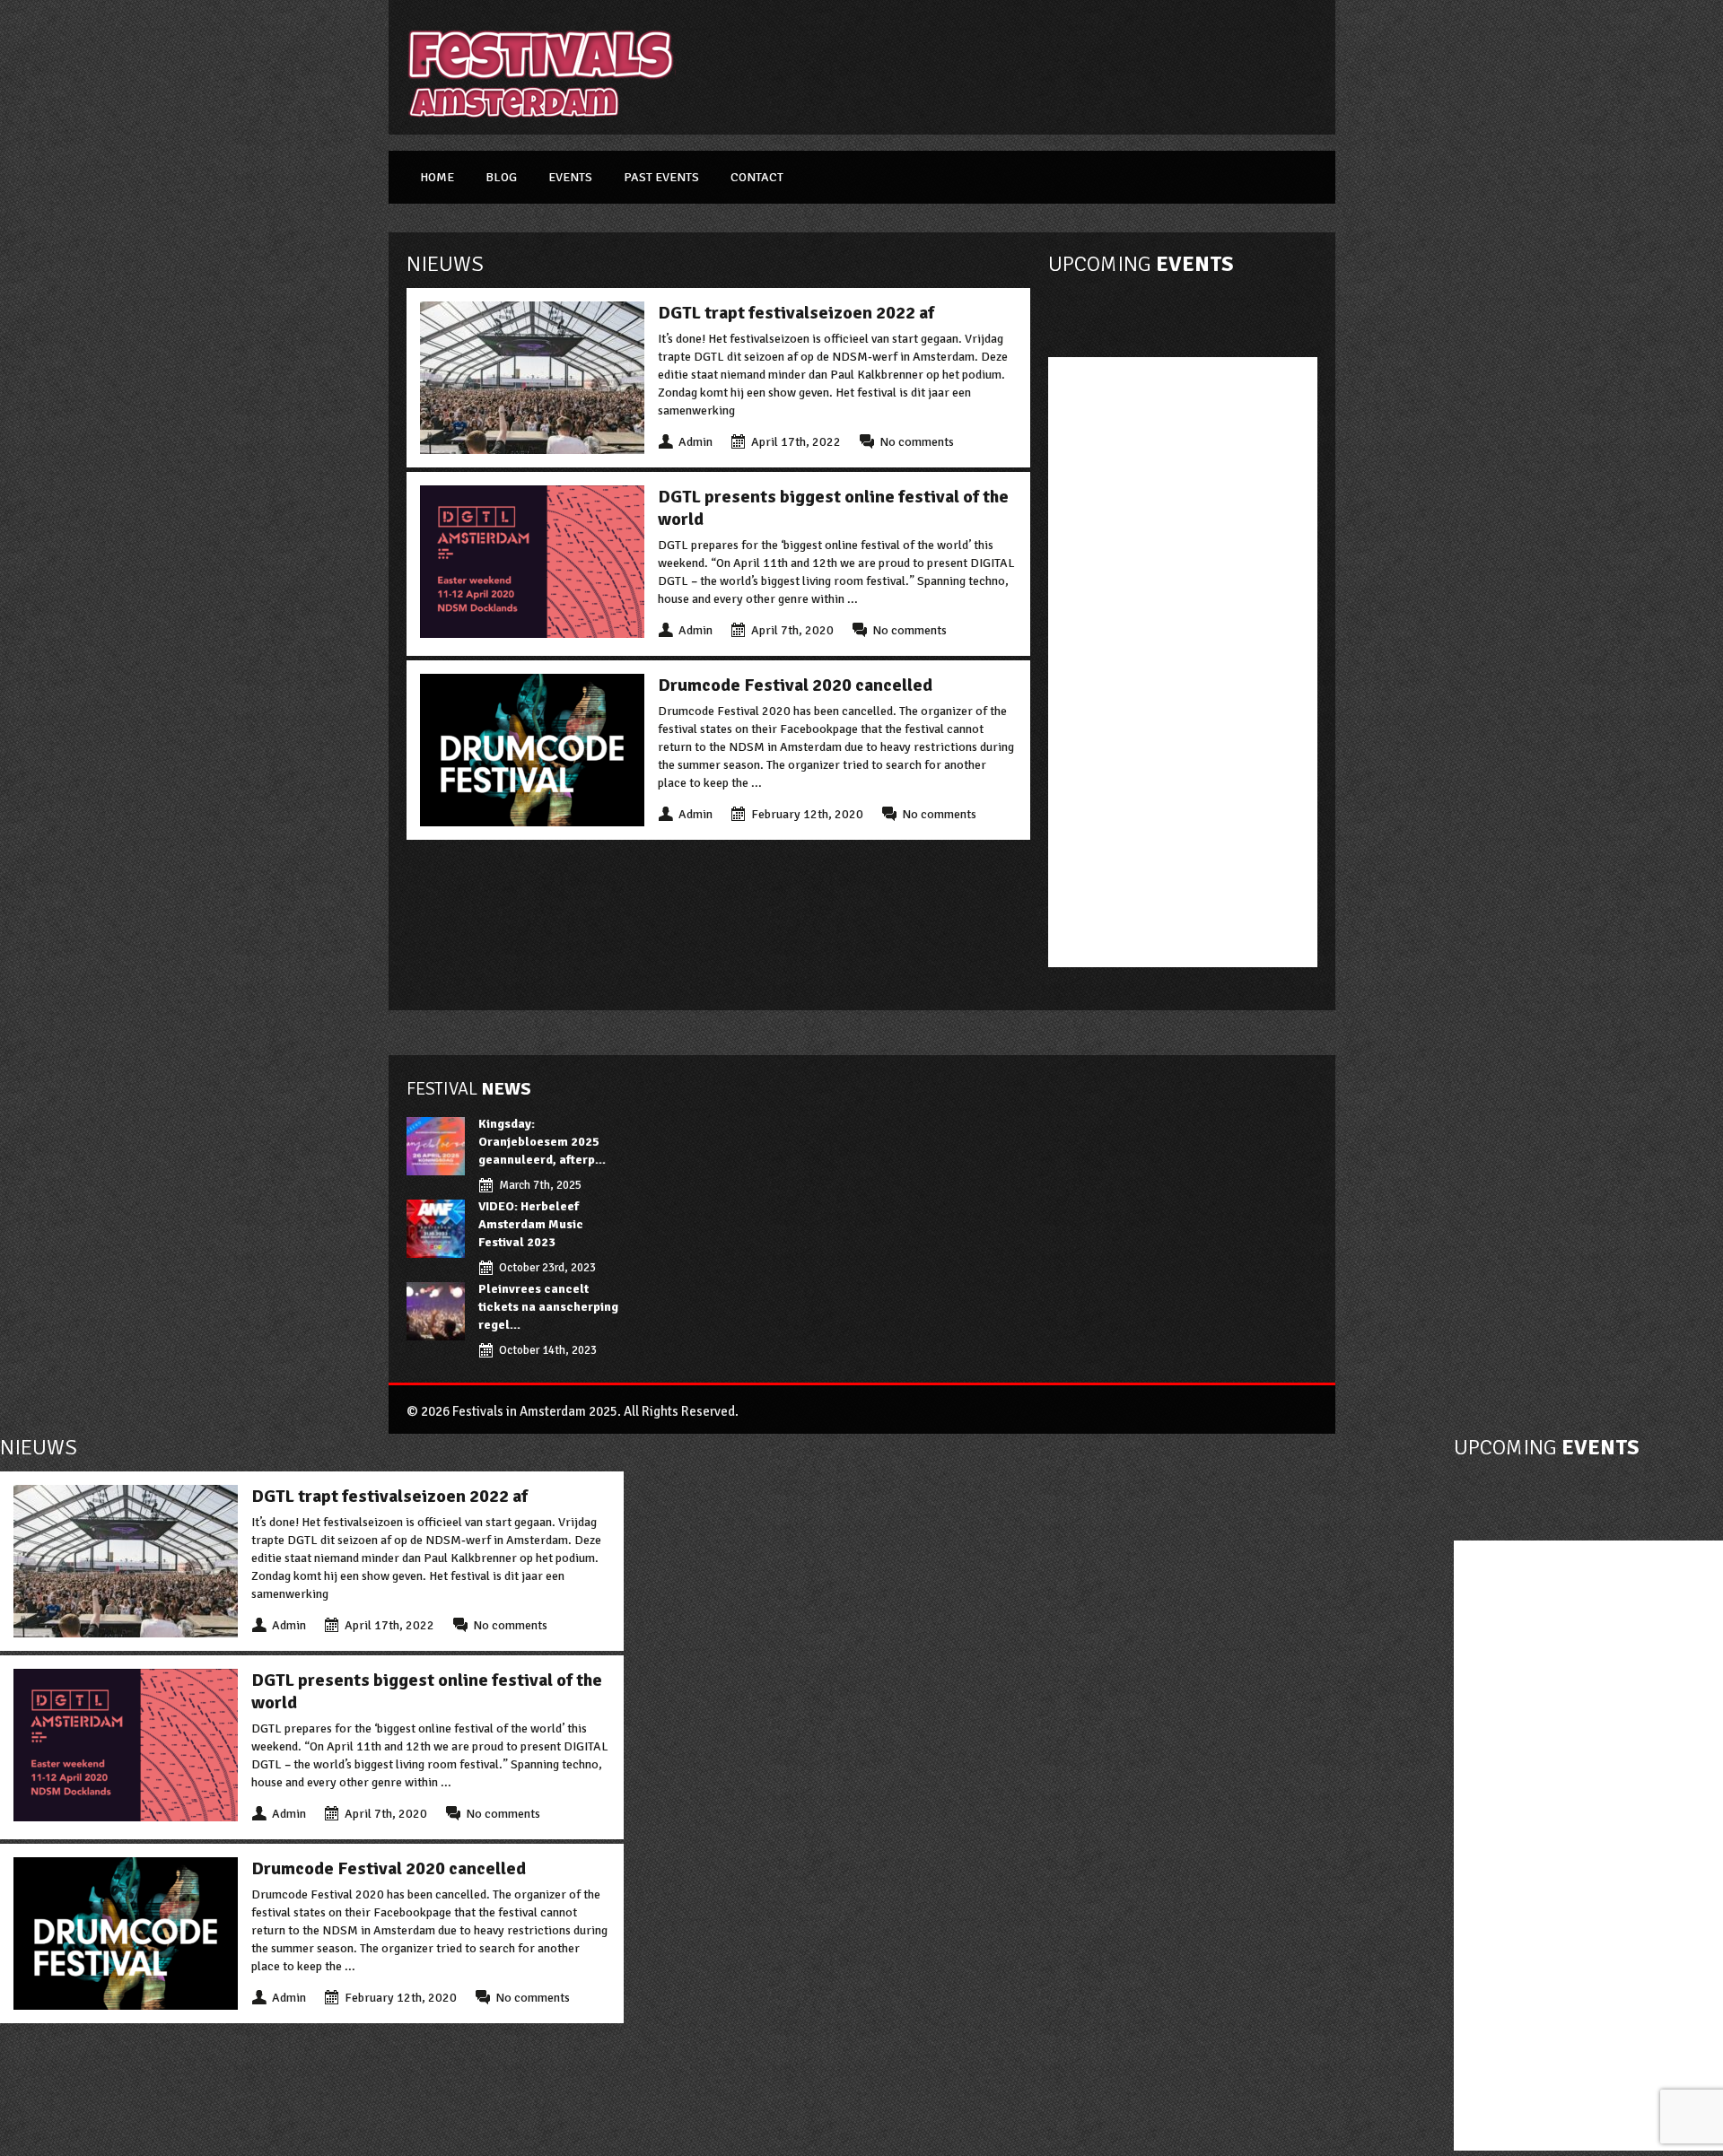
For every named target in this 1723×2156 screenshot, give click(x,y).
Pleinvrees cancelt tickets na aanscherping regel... (548, 1307)
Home (437, 177)
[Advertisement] (1020, 67)
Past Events (661, 177)
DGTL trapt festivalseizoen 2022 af (796, 313)
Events (570, 177)
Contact (757, 177)
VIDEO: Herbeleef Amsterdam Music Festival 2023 (531, 1224)
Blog (501, 177)
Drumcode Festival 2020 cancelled (795, 685)
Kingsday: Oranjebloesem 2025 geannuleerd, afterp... (542, 1142)
